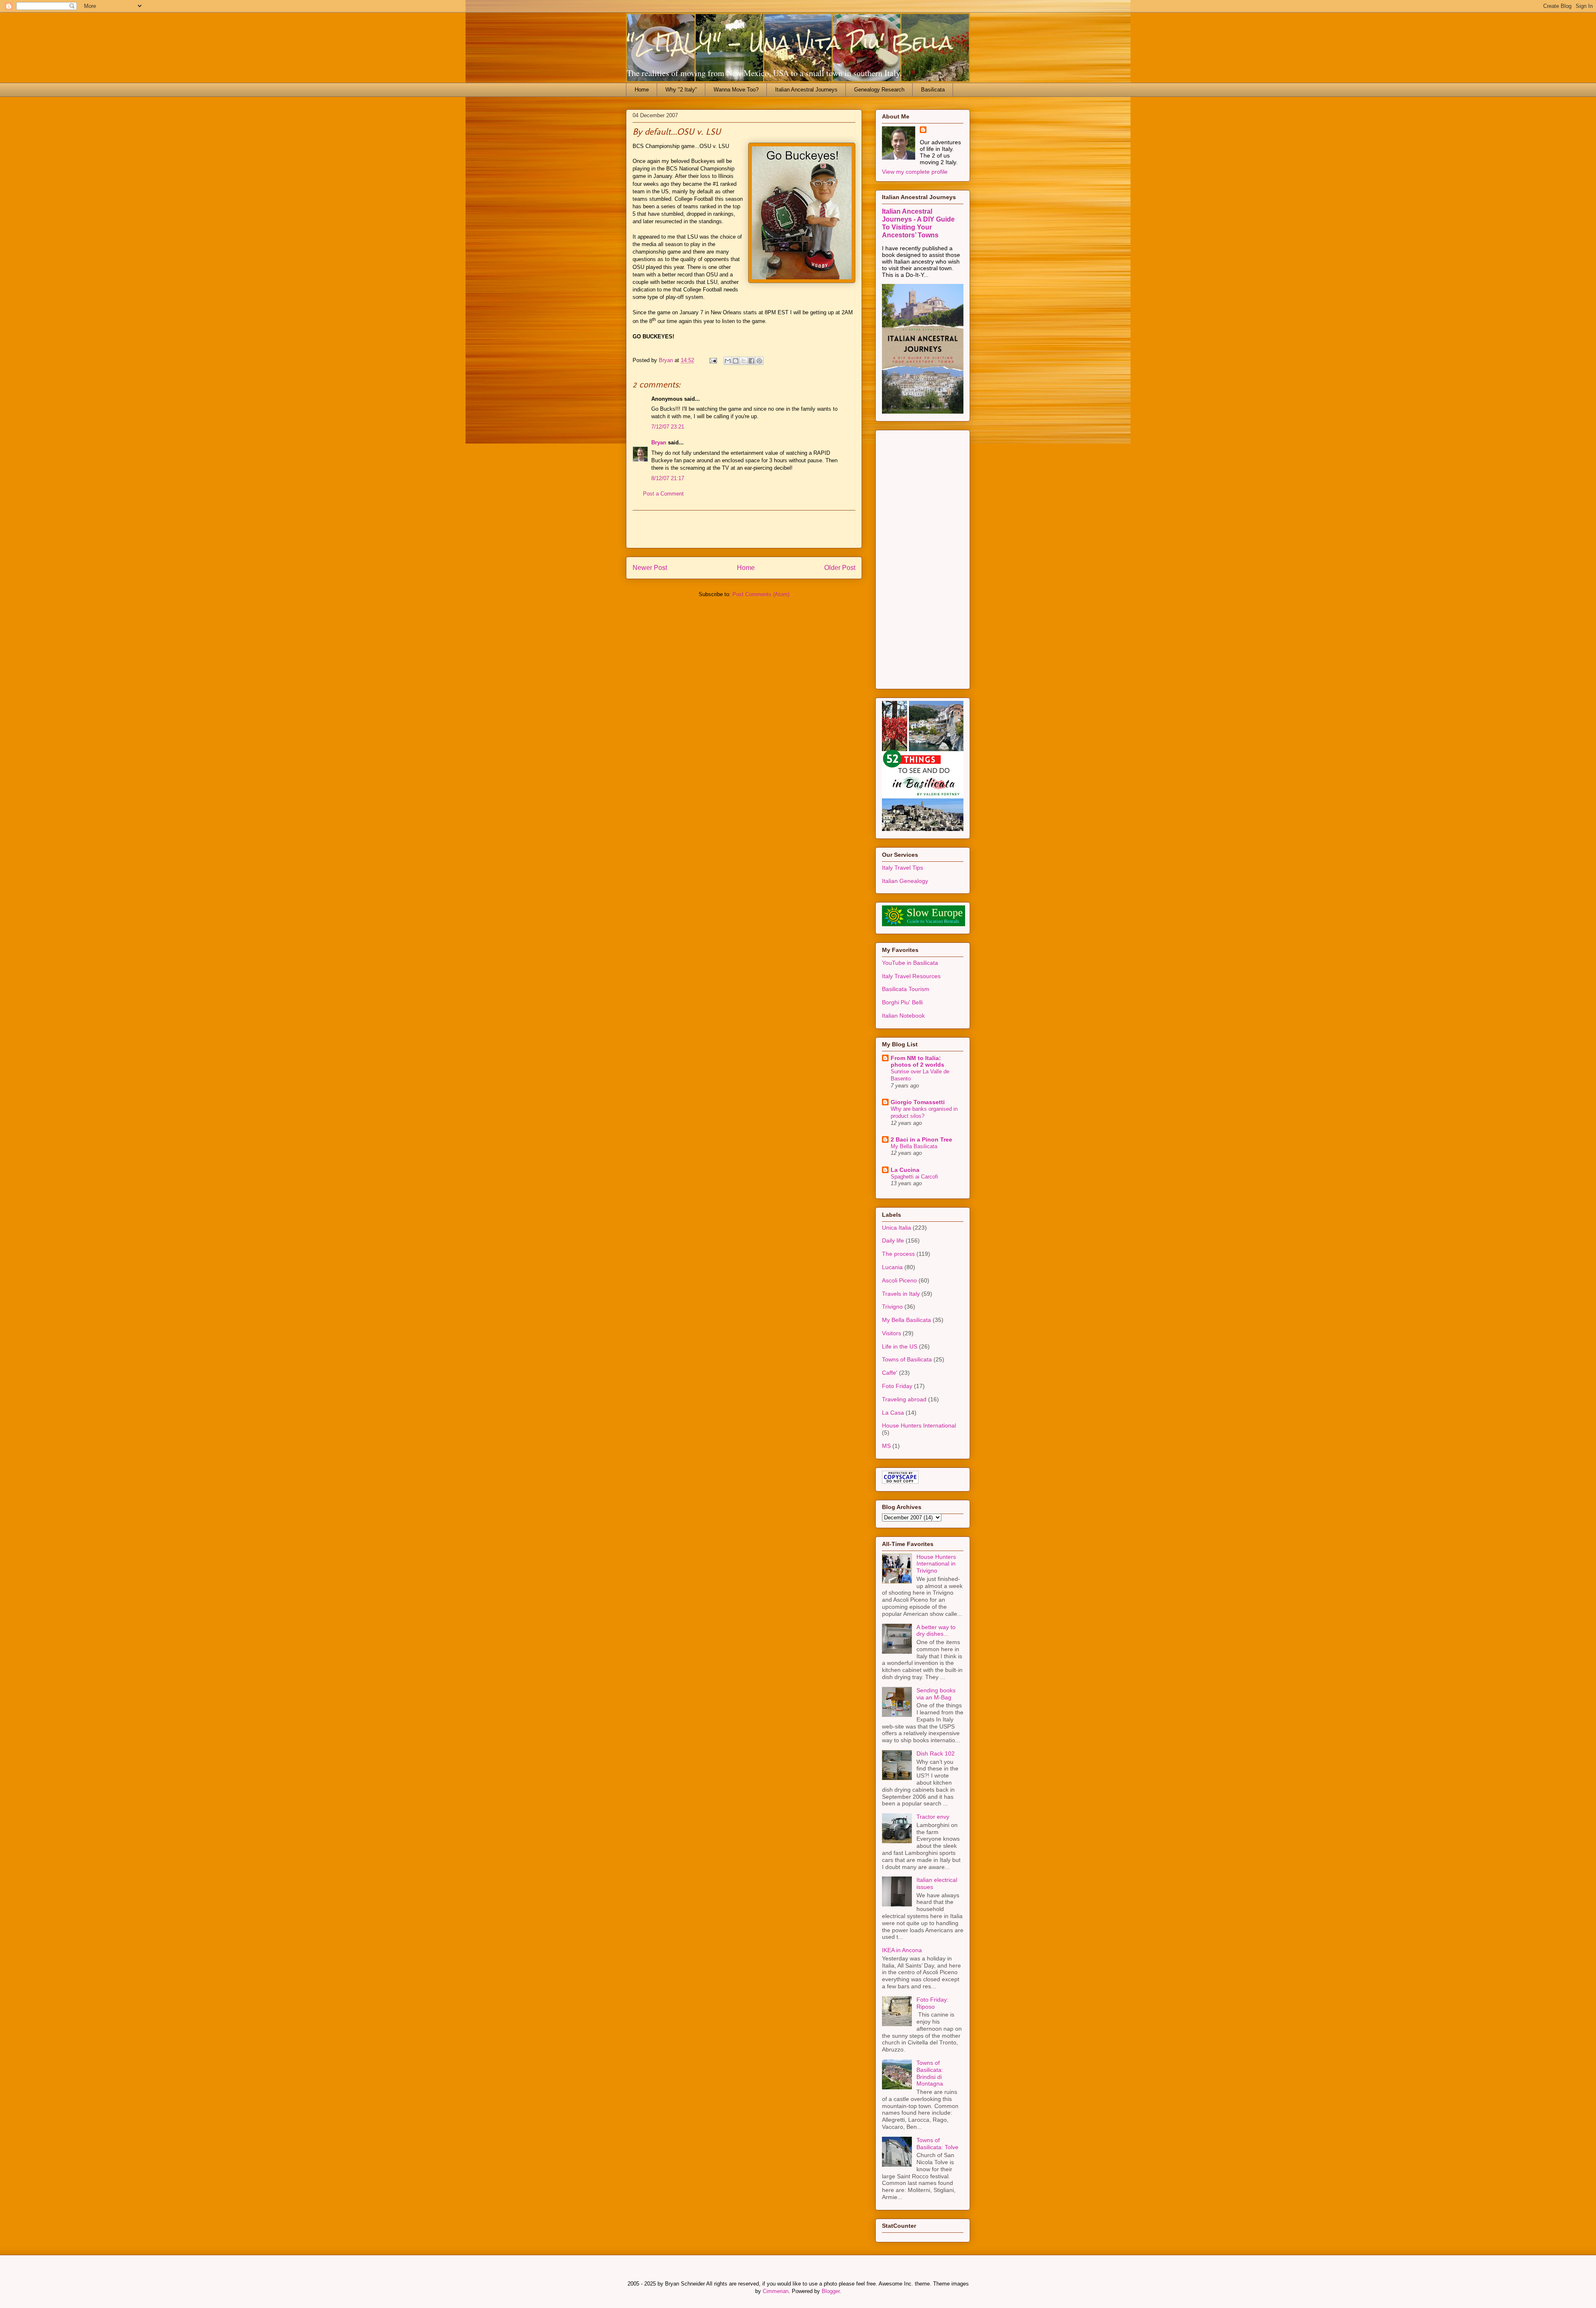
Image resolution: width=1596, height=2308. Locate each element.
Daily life (893, 1240)
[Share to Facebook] (751, 361)
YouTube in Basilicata (910, 963)
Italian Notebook (903, 1016)
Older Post (840, 568)
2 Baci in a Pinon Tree (921, 1139)
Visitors (892, 1333)
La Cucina (905, 1170)
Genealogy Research (879, 90)
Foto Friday (897, 1386)
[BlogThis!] (736, 361)
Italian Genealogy (905, 881)
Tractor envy (933, 1817)
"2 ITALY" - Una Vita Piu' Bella (789, 42)
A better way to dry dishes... (936, 1631)
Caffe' (890, 1373)
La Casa (893, 1413)
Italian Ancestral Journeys (806, 90)
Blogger (831, 2291)
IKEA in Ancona (902, 1950)
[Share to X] (744, 361)
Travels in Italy (901, 1294)
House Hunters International (919, 1425)
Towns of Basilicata (907, 1359)
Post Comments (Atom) (761, 594)
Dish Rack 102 (936, 1753)
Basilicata (933, 90)
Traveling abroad (904, 1399)
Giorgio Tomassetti (918, 1102)
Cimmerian (776, 2291)
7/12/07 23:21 (668, 427)
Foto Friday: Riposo (932, 2003)
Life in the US (900, 1346)
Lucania (892, 1267)
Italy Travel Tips (903, 868)
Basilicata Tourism (906, 989)
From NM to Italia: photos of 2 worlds (917, 1061)
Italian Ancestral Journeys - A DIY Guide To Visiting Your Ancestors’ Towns (918, 223)
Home (642, 90)
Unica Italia (897, 1228)
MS (886, 1446)
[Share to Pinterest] (759, 361)
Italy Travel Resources (911, 976)
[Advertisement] (744, 529)
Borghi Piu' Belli (902, 1002)
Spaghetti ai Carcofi (914, 1177)
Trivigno (892, 1307)
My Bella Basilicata (914, 1146)
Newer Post (650, 568)
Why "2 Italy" (681, 90)
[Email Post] (713, 360)
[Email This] (728, 361)
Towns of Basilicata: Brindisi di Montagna (930, 2073)
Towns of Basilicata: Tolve (937, 2144)
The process (898, 1254)
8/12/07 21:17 (668, 478)
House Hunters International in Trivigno (936, 1564)
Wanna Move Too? (736, 90)
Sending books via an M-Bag (936, 1694)
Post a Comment (663, 494)
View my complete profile (915, 172)
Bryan (659, 443)
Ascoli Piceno (899, 1280)
